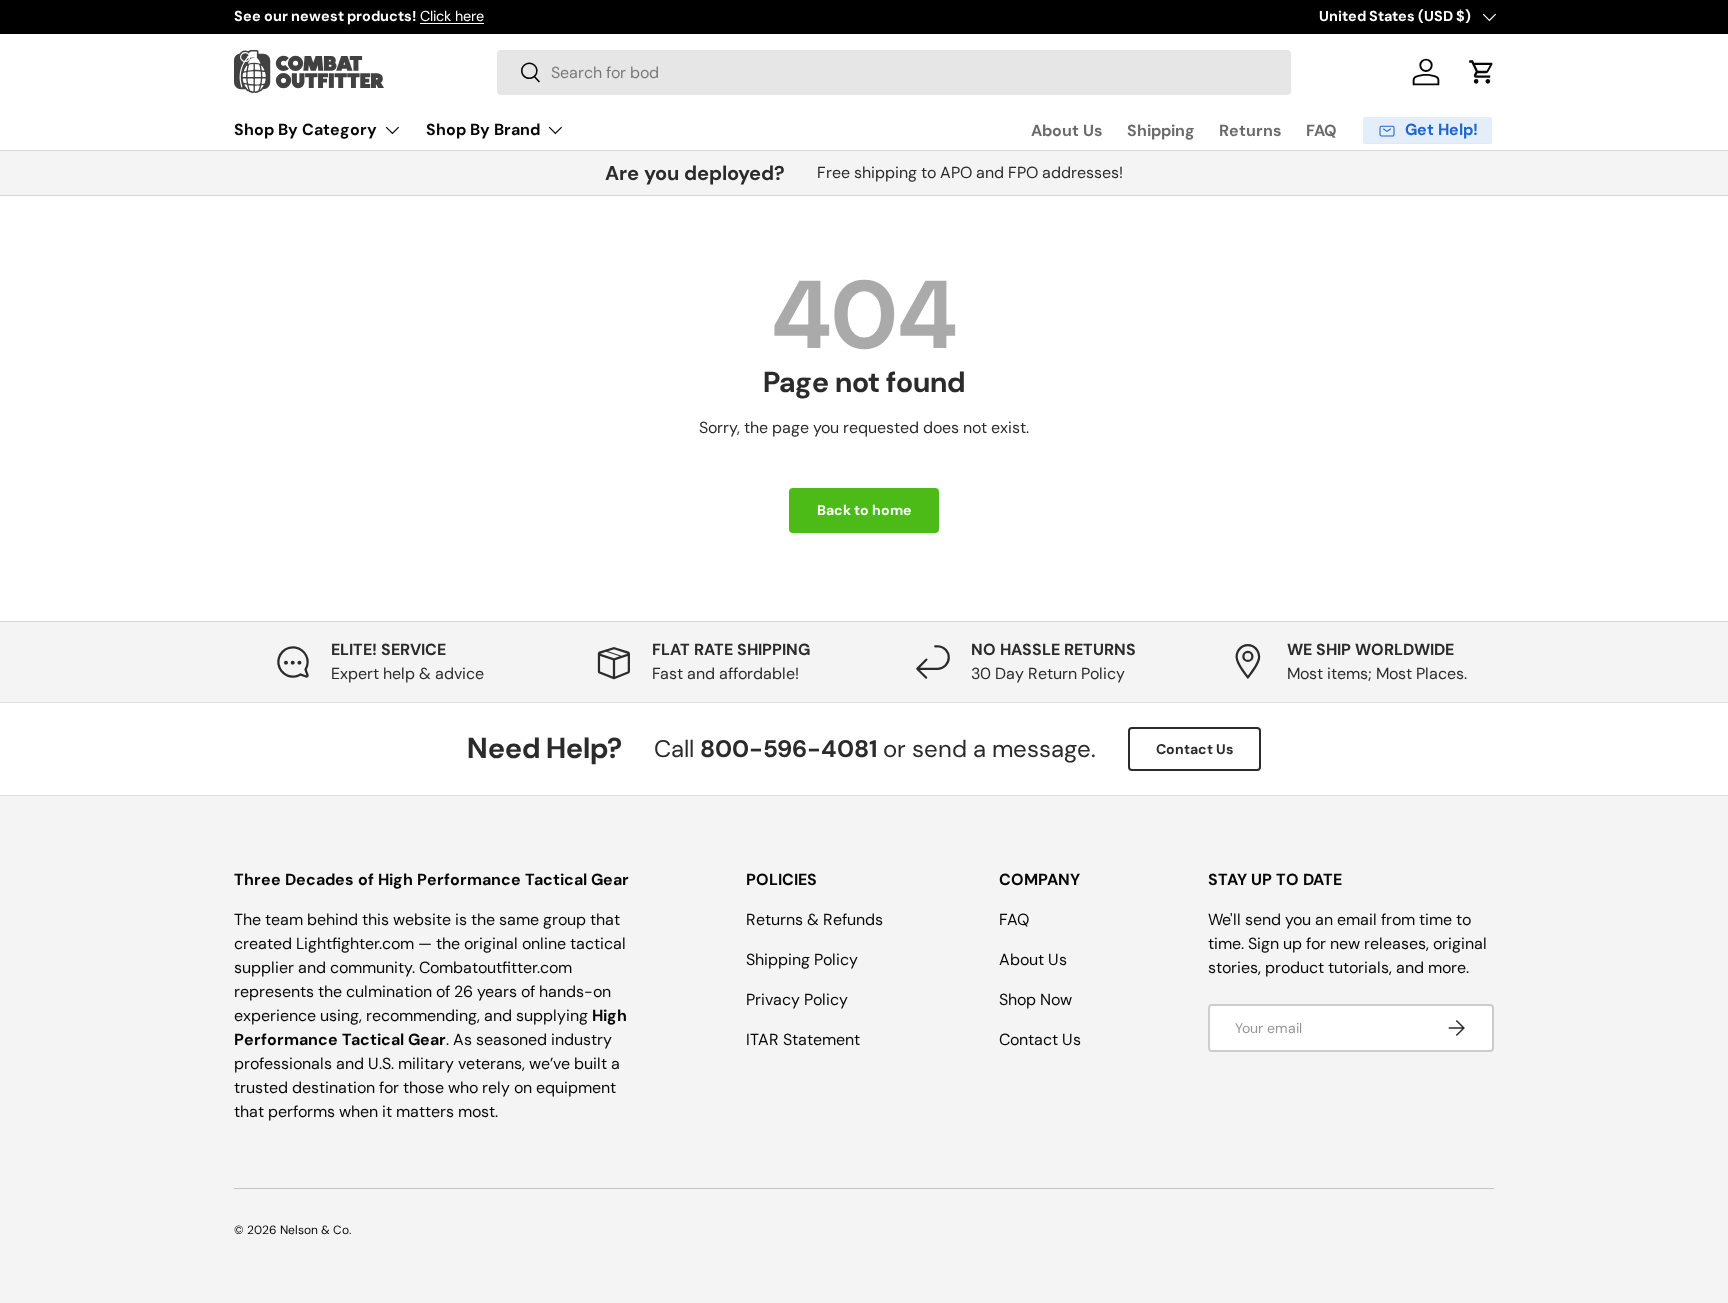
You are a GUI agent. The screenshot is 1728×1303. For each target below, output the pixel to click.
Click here (452, 16)
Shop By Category (305, 129)
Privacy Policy (797, 999)
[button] (1482, 72)
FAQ (1321, 130)
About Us (1067, 130)
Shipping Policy (802, 959)
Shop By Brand (483, 129)
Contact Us (1194, 749)
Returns (1250, 130)
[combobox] (894, 72)
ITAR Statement (803, 1039)
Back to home (864, 510)
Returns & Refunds (814, 919)
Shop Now (1035, 999)
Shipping (1161, 130)
